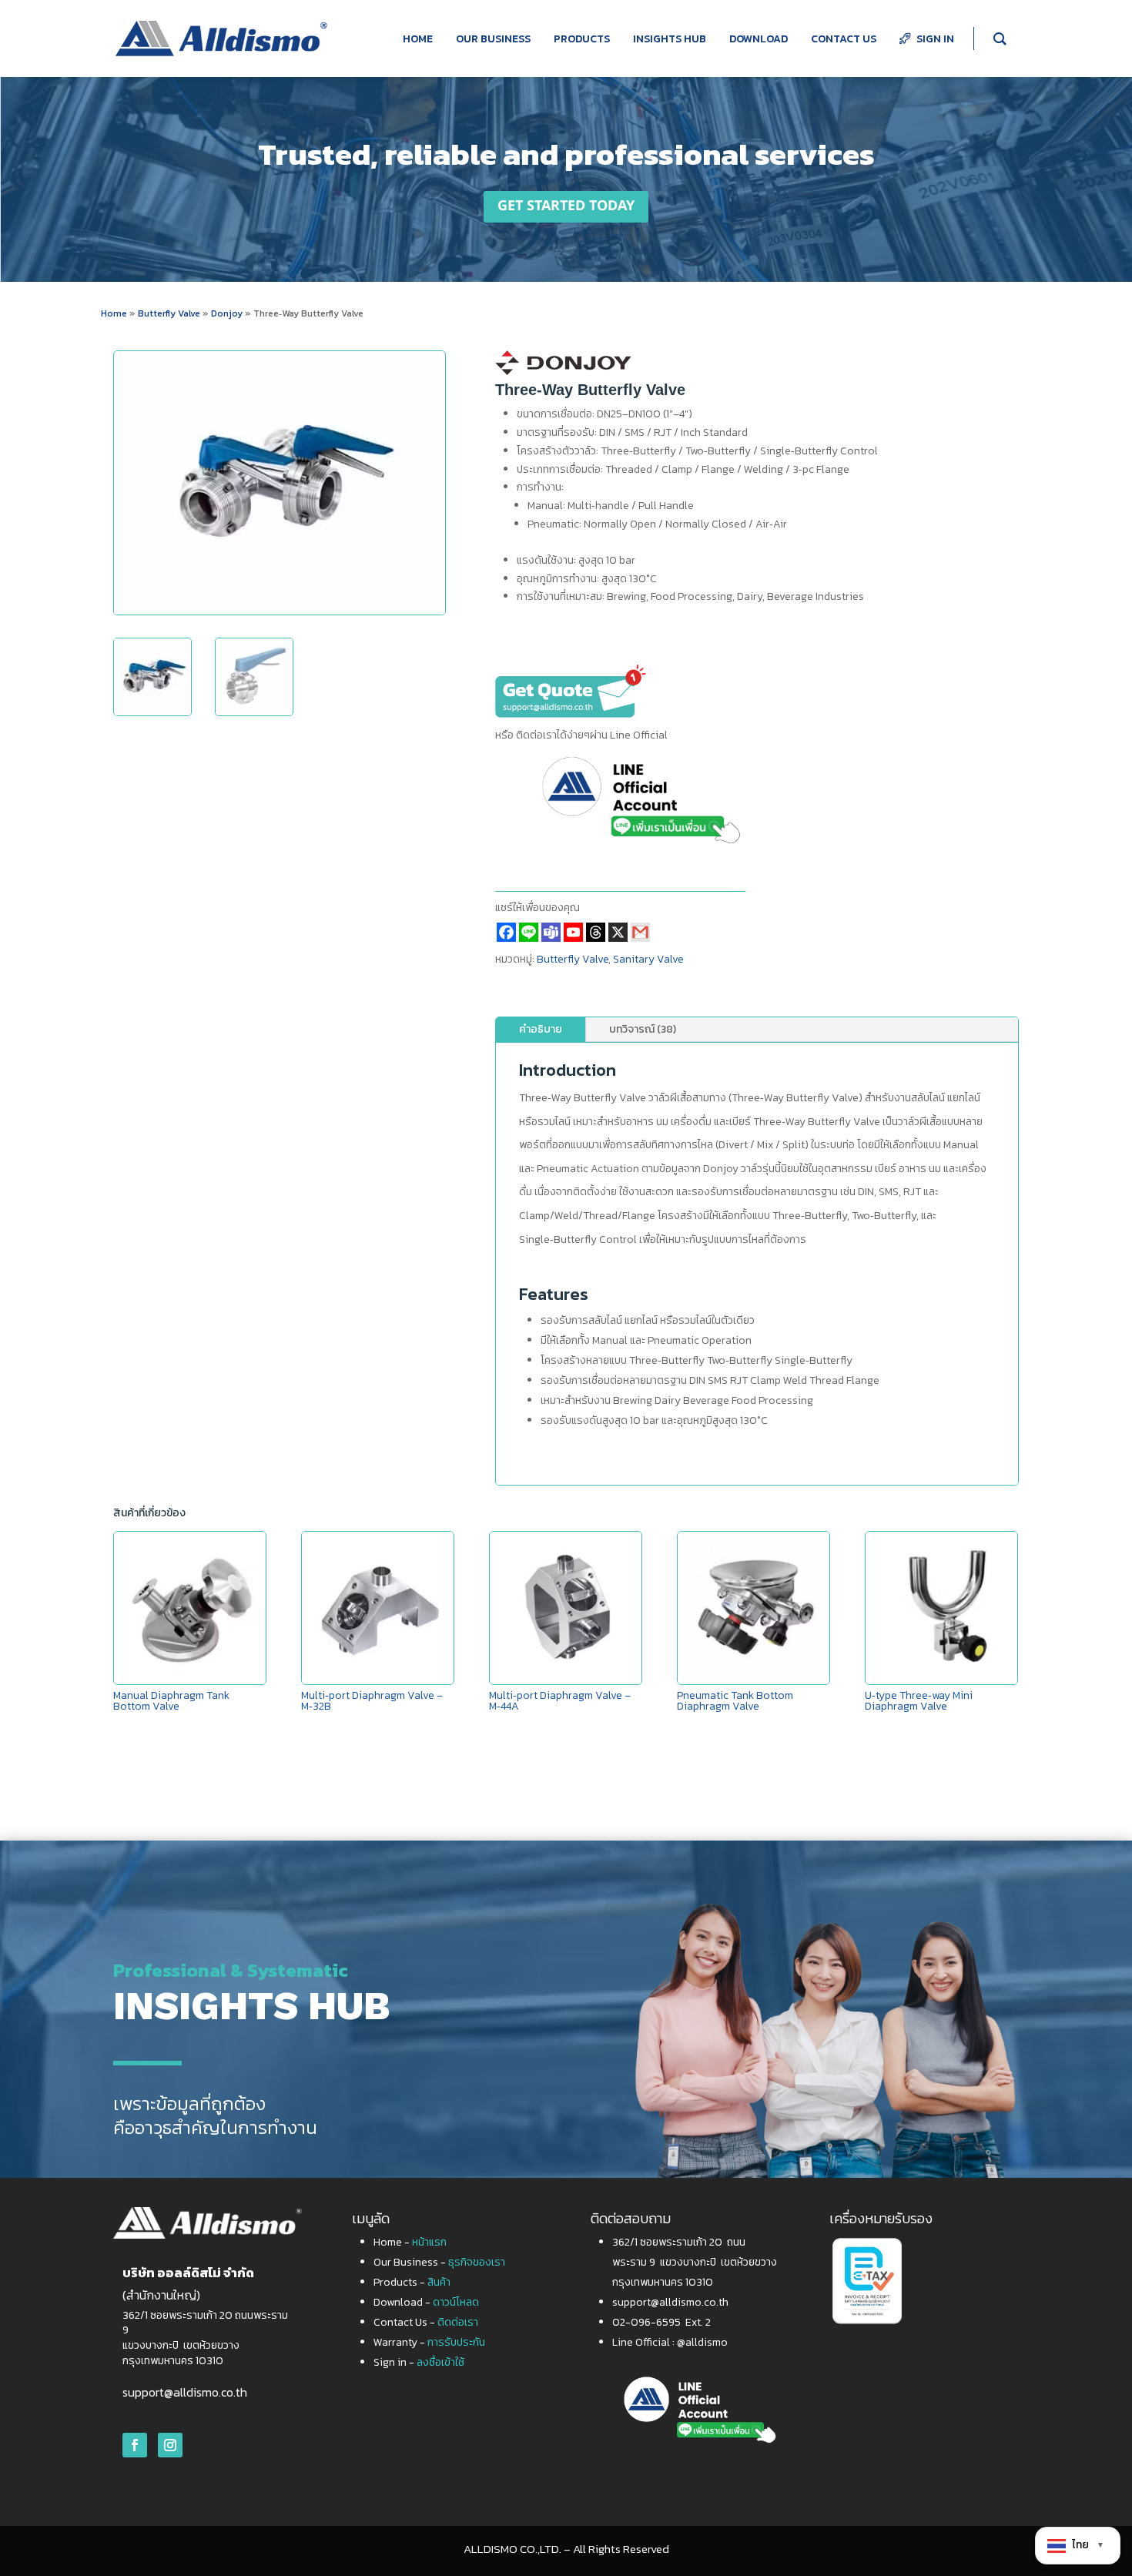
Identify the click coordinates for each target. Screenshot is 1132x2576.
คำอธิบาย (541, 1029)
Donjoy (228, 313)
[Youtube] (573, 932)
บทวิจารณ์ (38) (643, 1029)
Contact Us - (426, 2322)
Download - (426, 2302)
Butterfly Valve (169, 313)
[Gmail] (640, 932)
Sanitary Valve (648, 959)
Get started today (566, 206)
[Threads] (596, 932)
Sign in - (419, 2362)
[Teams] (551, 932)
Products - (412, 2282)
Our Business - (439, 2262)
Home (114, 313)
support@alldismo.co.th (185, 2392)
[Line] (529, 932)
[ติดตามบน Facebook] (135, 2445)
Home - (410, 2242)
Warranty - (429, 2342)
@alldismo (702, 2342)
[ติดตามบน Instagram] (170, 2445)
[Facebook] (506, 932)
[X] (618, 932)
